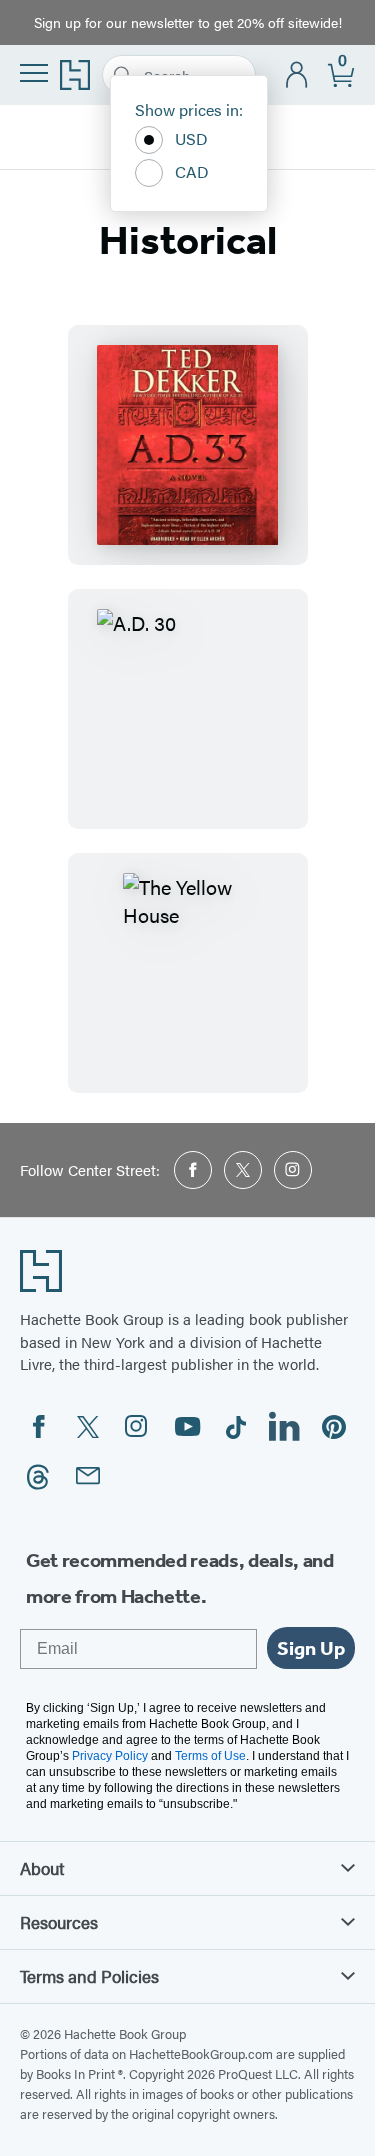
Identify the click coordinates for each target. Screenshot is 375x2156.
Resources (59, 1922)
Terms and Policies (89, 1976)
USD (191, 138)
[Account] (297, 75)
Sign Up (311, 1648)
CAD (192, 171)
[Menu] (34, 73)
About (42, 1868)
